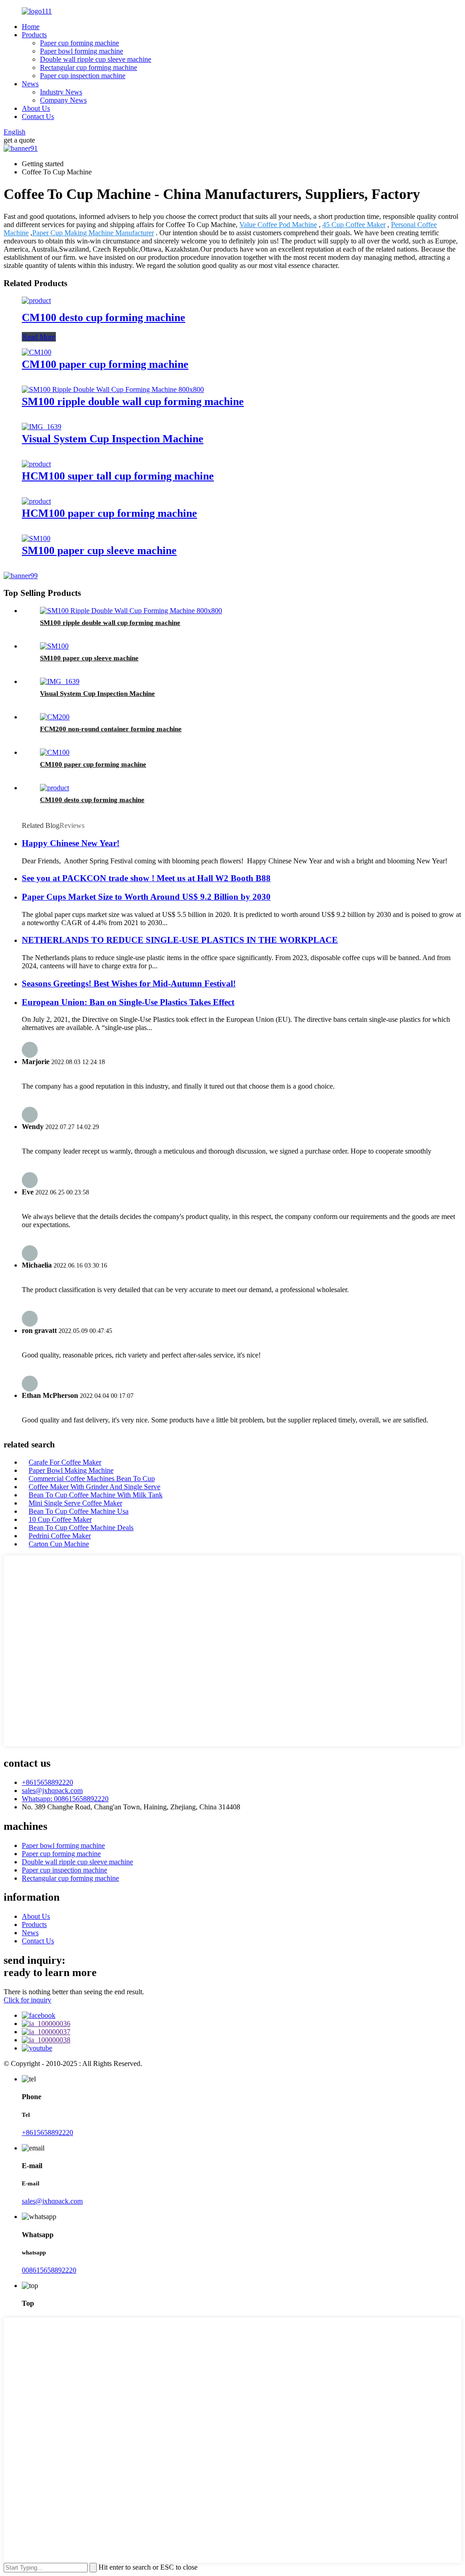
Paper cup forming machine (79, 43)
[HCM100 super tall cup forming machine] (36, 464)
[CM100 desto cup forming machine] (36, 300)
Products (34, 35)
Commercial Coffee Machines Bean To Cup (92, 1479)
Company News (63, 100)
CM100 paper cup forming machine (105, 364)
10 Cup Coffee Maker (60, 1519)
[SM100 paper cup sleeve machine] (36, 538)
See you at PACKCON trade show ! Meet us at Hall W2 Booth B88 (146, 878)
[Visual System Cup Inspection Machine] (42, 427)
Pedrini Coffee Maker (60, 1536)
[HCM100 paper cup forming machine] (36, 501)
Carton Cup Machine (59, 1544)
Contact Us (38, 116)
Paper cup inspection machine (83, 76)
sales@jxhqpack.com (52, 1791)
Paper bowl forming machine (82, 51)
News (30, 84)
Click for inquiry (27, 2000)
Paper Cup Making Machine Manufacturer (93, 233)
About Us (36, 108)
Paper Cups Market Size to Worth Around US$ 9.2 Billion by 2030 (146, 897)
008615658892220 (49, 2270)
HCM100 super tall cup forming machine (118, 476)
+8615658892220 (47, 1782)
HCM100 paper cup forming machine (109, 513)
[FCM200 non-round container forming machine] (55, 717)
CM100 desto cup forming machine (104, 317)
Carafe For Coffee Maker (65, 1462)
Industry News (61, 92)
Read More (39, 337)
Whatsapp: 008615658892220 (65, 1799)
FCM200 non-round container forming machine (111, 729)
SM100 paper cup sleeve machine (99, 550)
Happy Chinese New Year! (71, 843)
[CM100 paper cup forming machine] (37, 352)
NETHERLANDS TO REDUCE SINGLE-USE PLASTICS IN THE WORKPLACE (180, 940)
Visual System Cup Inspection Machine (113, 439)
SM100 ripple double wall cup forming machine (133, 401)
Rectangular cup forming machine (89, 67)
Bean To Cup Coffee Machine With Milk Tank (96, 1495)
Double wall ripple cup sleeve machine (96, 59)
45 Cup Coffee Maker (354, 225)
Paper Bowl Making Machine (71, 1470)
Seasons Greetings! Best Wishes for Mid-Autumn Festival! (129, 983)
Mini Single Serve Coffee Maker (75, 1503)
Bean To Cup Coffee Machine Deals (81, 1528)
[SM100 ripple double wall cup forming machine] (113, 389)
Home (31, 27)
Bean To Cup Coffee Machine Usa (79, 1511)
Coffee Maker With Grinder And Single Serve (94, 1487)
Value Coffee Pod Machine (278, 225)
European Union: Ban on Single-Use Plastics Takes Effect (128, 1002)
